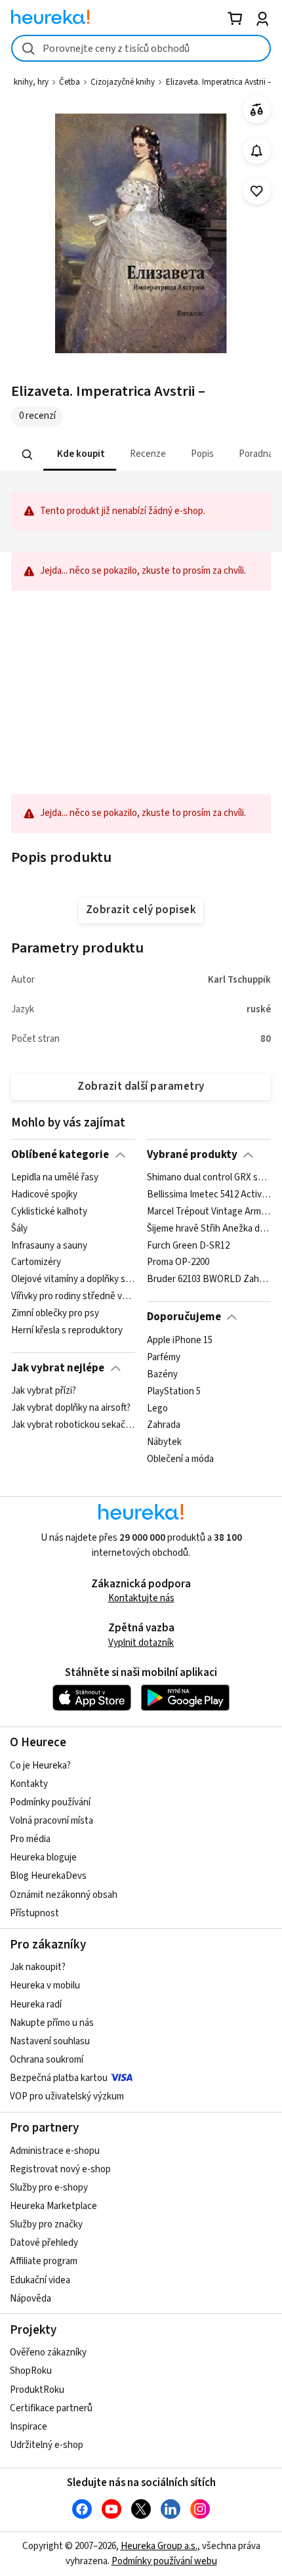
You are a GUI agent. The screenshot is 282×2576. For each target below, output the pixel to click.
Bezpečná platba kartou (59, 2078)
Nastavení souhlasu (50, 2041)
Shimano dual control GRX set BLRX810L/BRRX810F (209, 1178)
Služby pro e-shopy (49, 2188)
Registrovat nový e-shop (60, 2169)
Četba (70, 82)
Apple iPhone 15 (180, 1341)
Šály (19, 1229)
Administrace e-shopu (55, 2151)
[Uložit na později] (257, 191)
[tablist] (141, 455)
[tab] (80, 455)
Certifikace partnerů (51, 2408)
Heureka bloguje (43, 1857)
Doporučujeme (184, 1317)
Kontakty (29, 1784)
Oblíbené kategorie (60, 1155)
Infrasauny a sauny (49, 1246)
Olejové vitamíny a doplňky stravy (73, 1279)
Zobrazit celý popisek (141, 910)
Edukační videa (40, 2280)
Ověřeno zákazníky (48, 2352)
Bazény (162, 1374)
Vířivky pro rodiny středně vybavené (73, 1297)
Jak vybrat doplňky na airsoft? (71, 1408)
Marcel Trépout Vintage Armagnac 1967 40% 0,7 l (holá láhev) (209, 1212)
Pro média (30, 1839)
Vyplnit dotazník (141, 1643)
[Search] (28, 454)
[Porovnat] (257, 110)
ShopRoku (31, 2371)
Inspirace (29, 2427)
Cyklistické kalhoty (49, 1212)
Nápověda (30, 2299)
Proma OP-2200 (178, 1263)
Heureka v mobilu (45, 1986)
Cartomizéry (36, 1263)
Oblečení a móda (180, 1459)
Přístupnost (34, 1913)
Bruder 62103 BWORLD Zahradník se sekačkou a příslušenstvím (209, 1279)
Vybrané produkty (192, 1155)
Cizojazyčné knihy (123, 82)
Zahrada (164, 1425)
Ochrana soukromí (47, 2060)
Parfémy (164, 1357)
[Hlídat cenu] (257, 151)
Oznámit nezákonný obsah (64, 1895)
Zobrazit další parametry (141, 1086)
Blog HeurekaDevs (48, 1876)
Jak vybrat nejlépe (58, 1368)
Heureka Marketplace (53, 2206)
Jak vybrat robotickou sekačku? (73, 1425)
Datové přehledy (44, 2243)
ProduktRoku (37, 2390)
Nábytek (164, 1442)
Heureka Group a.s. (159, 2546)
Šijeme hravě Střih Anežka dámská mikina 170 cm (209, 1229)
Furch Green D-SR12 (188, 1246)
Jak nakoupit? (38, 1967)
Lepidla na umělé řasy (55, 1178)
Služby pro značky (46, 2224)
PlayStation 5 (174, 1391)
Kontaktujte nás (141, 1598)
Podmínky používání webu (164, 2561)
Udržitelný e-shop (47, 2445)
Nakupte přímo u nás (52, 2023)
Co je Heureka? (40, 1766)
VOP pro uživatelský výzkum (67, 2096)
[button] (80, 455)
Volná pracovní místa (51, 1821)
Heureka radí (36, 2005)
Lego (157, 1408)
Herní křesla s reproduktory (67, 1331)
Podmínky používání (50, 1802)
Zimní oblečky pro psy (55, 1314)
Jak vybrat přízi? (44, 1391)
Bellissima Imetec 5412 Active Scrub (209, 1195)
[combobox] (141, 48)
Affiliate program (44, 2261)
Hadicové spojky (44, 1195)
